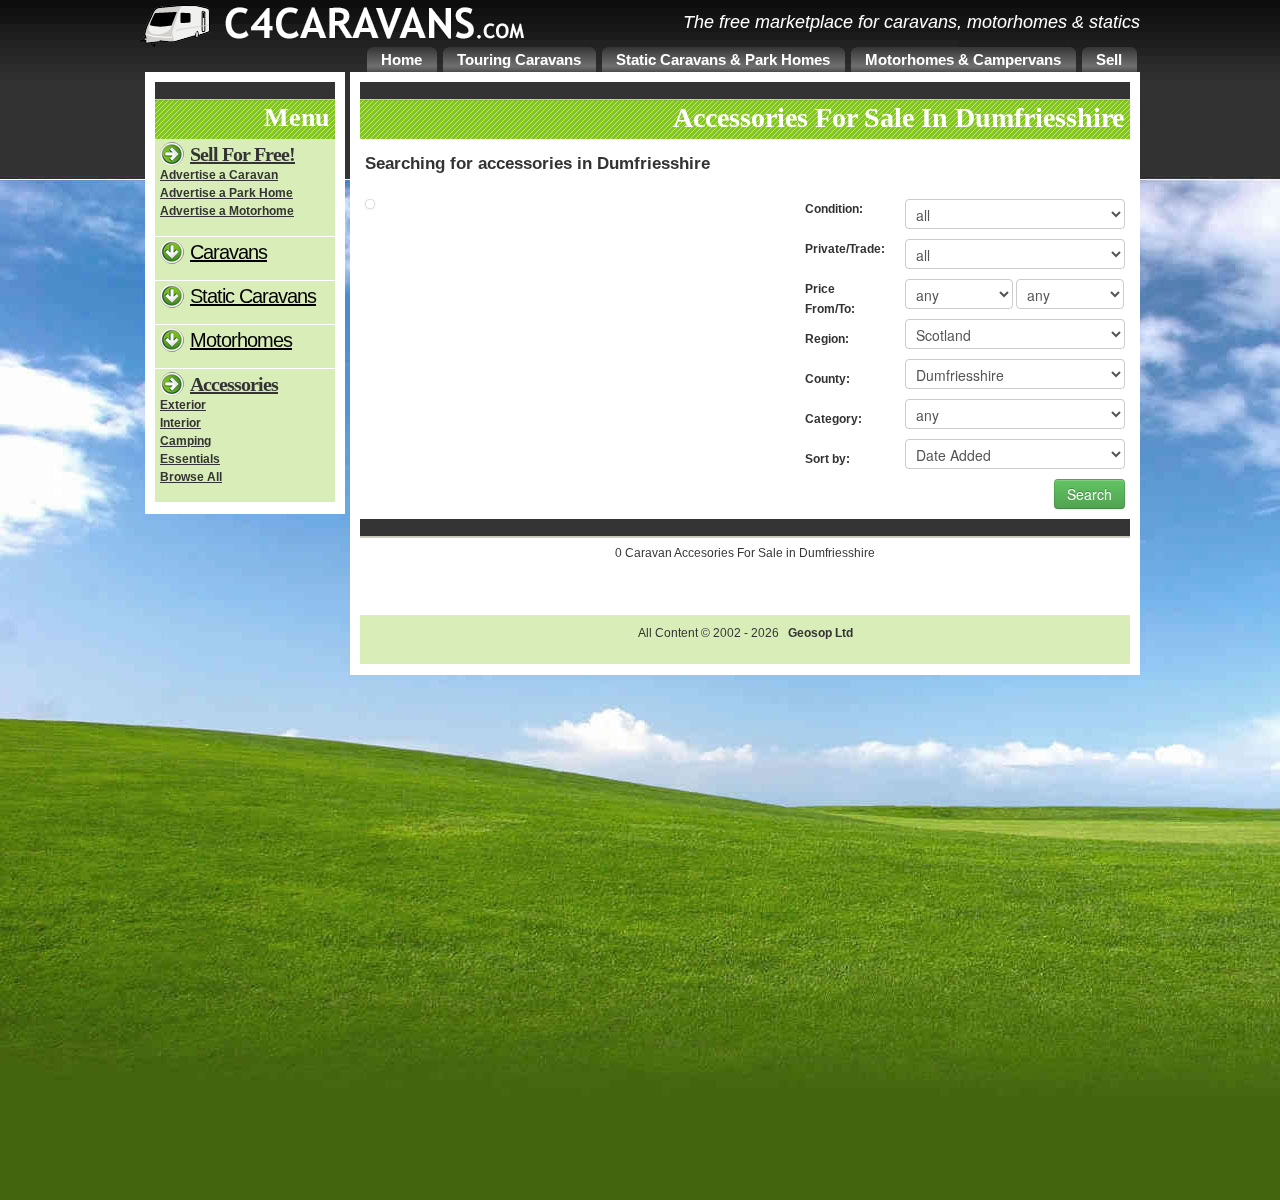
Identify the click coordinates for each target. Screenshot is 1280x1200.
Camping (185, 441)
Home (401, 59)
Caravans (228, 252)
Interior (180, 423)
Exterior (183, 405)
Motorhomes (241, 340)
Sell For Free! (242, 154)
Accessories (234, 384)
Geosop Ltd (820, 633)
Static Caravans (253, 296)
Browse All (191, 477)
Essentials (190, 459)
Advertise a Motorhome (227, 211)
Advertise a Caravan (219, 175)
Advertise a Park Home (226, 193)
